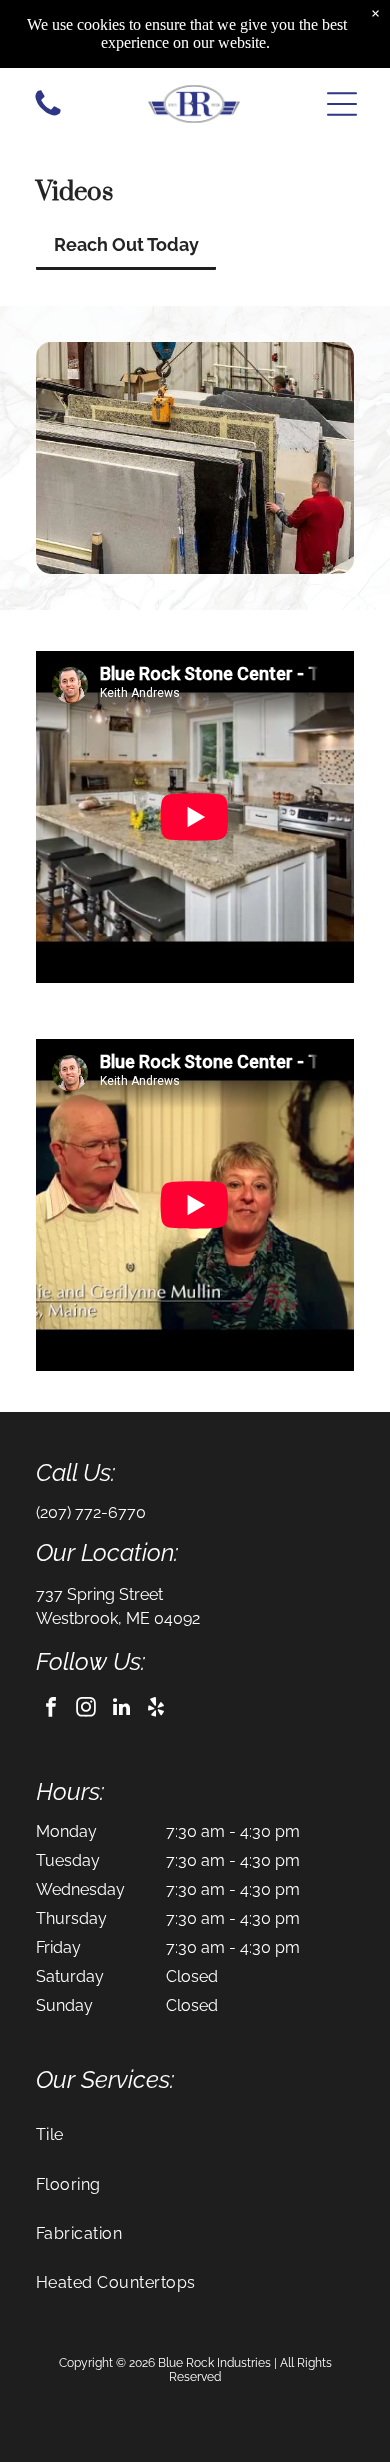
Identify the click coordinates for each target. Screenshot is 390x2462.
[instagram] (86, 1709)
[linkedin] (121, 1709)
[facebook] (51, 1709)
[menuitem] (195, 2134)
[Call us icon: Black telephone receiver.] (48, 114)
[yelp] (156, 1709)
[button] (342, 104)
